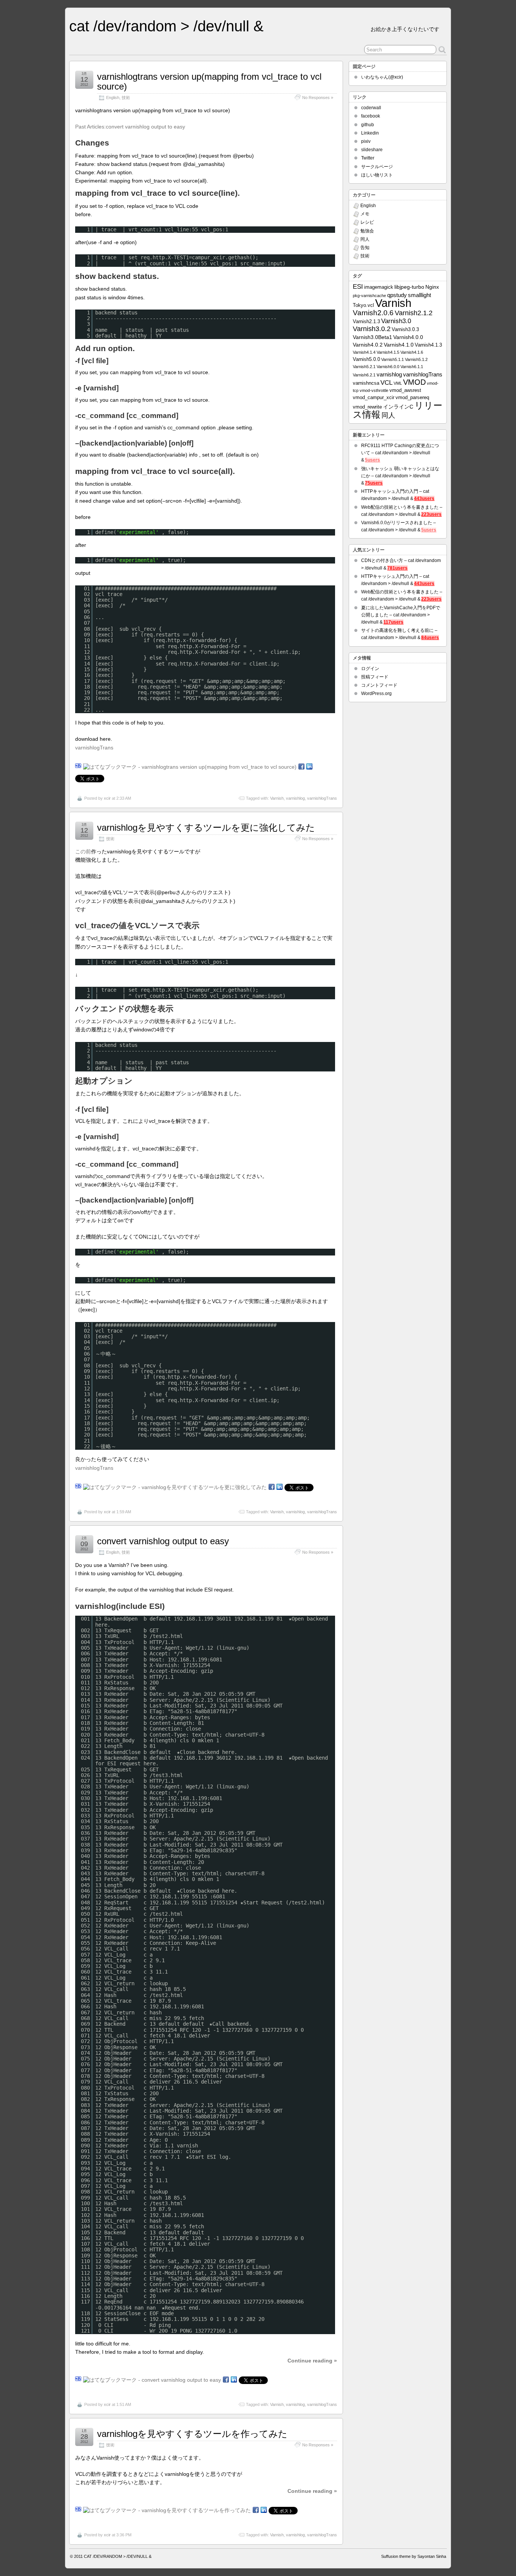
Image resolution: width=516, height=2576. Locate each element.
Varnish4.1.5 (388, 352)
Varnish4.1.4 (364, 352)
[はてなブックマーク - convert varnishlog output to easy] (152, 2380)
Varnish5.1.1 (392, 359)
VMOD (414, 382)
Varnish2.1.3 (366, 322)
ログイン (370, 669)
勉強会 (367, 231)
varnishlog (295, 798)
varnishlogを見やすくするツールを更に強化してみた (206, 827)
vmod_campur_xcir (374, 398)
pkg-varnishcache (369, 296)
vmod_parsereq (412, 398)
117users (393, 622)
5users (372, 460)
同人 (365, 239)
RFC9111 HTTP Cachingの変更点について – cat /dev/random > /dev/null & (400, 453)
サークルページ (377, 167)
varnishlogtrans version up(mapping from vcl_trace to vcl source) (209, 81)
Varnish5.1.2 (416, 359)
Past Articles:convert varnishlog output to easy (130, 127)
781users (397, 568)
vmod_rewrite (367, 407)
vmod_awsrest (405, 390)
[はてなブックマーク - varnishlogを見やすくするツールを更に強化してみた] (175, 1487)
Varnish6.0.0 (388, 367)
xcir (107, 798)
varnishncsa (366, 383)
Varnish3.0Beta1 (372, 337)
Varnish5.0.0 (366, 359)
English (113, 98)
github (368, 125)
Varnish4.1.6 (412, 352)
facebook (371, 116)
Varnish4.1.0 (399, 345)
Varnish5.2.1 (364, 367)
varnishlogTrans (94, 748)
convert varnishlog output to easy (163, 1541)
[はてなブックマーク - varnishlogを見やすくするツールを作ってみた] (167, 2510)
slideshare (372, 150)
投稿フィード (375, 677)
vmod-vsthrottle (374, 390)
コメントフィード (379, 685)
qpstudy (397, 295)
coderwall (371, 108)
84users (430, 638)
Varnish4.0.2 (368, 345)
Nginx (432, 287)
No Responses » (318, 98)
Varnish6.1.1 (412, 367)
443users (424, 498)
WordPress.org (376, 694)
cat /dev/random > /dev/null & (166, 26)
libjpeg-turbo (409, 287)
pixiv (366, 141)
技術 (126, 98)
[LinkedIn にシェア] (309, 767)
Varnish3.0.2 (372, 329)
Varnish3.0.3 (405, 330)
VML (398, 383)
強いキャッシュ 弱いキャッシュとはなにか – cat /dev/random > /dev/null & (400, 476)
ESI (358, 286)
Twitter (368, 158)
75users (374, 483)
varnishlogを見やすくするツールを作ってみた (192, 2434)
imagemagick (379, 287)
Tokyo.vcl (363, 305)
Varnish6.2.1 (364, 375)
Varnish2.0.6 (373, 313)
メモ (365, 214)
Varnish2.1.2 (414, 313)
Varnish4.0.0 (408, 337)
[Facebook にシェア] (301, 767)
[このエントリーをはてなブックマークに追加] (78, 767)
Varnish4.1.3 (428, 345)
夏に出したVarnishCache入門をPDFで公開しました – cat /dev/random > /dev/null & (401, 615)
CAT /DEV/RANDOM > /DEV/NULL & (118, 2556)
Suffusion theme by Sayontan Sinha (414, 2556)
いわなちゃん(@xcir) (382, 77)
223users (431, 514)
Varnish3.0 (396, 321)
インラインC (398, 407)
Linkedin (370, 133)
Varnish (277, 798)
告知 (365, 248)
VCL (386, 383)
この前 (83, 851)
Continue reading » (312, 2361)
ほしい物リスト (377, 175)
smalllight (419, 295)
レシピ (367, 222)
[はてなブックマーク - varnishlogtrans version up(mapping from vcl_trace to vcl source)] (190, 767)
